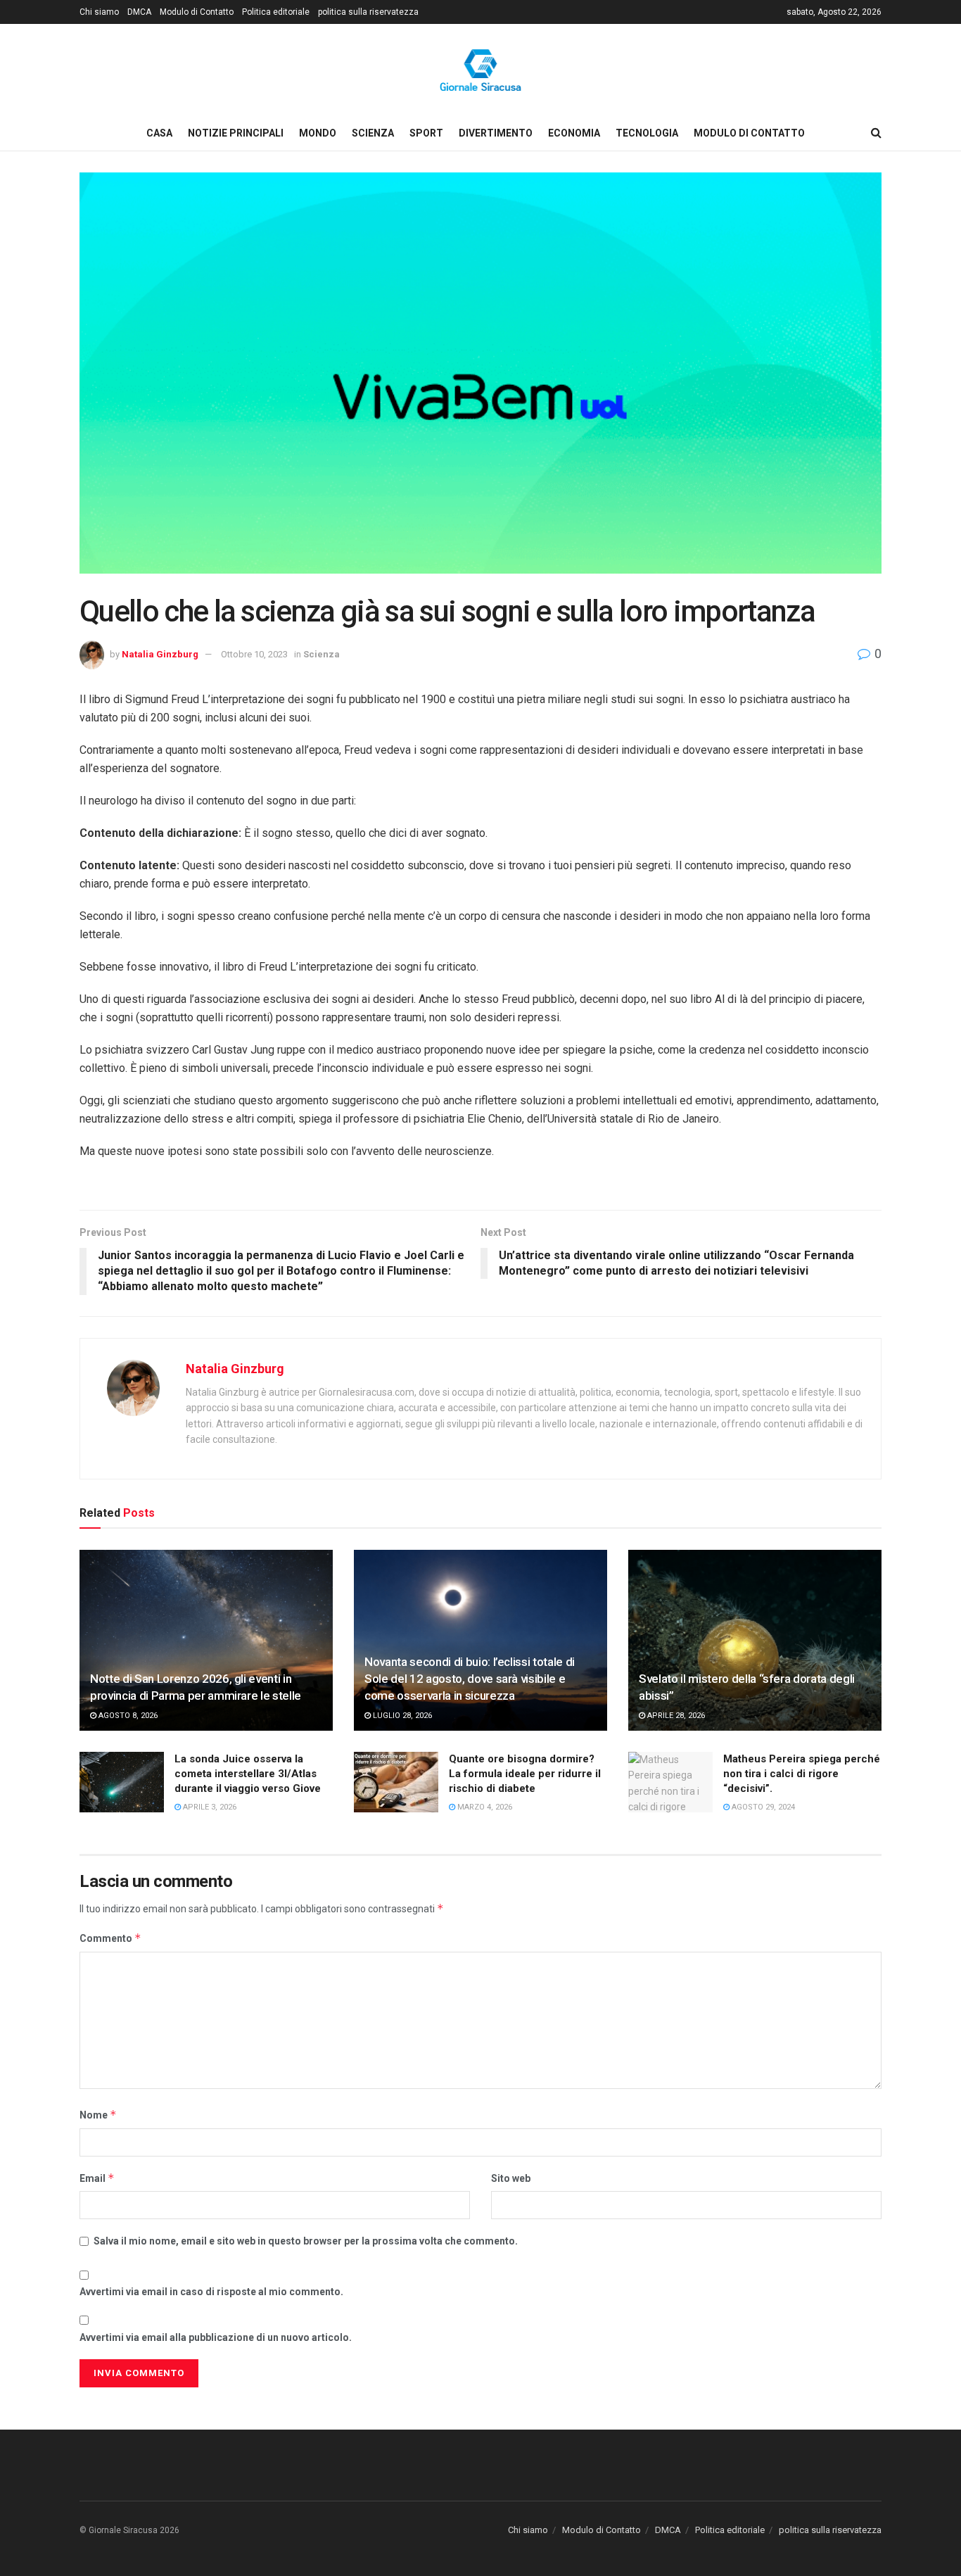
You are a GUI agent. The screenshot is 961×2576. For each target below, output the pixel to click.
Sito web (511, 2178)
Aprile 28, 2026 (675, 1716)
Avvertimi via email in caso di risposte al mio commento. (211, 2292)
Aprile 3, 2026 (209, 1807)
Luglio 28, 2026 (401, 1716)
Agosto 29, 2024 (762, 1807)
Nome (98, 2115)
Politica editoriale (276, 12)
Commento (110, 1938)
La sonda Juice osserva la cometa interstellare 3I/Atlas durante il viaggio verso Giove (248, 1774)
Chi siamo (99, 12)
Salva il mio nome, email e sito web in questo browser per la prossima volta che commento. (306, 2241)
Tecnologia (647, 133)
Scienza (373, 133)
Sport (426, 133)
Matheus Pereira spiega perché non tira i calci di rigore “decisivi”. (802, 1774)
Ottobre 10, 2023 (254, 654)
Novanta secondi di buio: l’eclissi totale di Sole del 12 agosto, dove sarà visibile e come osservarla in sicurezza (470, 1679)
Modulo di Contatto (197, 12)
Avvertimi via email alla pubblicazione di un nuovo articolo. (216, 2337)
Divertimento (496, 133)
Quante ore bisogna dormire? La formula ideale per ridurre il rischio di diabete (525, 1774)
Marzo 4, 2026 (484, 1807)
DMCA (139, 12)
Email (97, 2178)
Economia (574, 133)
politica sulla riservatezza (368, 12)
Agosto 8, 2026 (127, 1716)
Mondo (318, 133)
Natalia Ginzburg (160, 654)
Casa (159, 133)
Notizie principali (236, 133)
